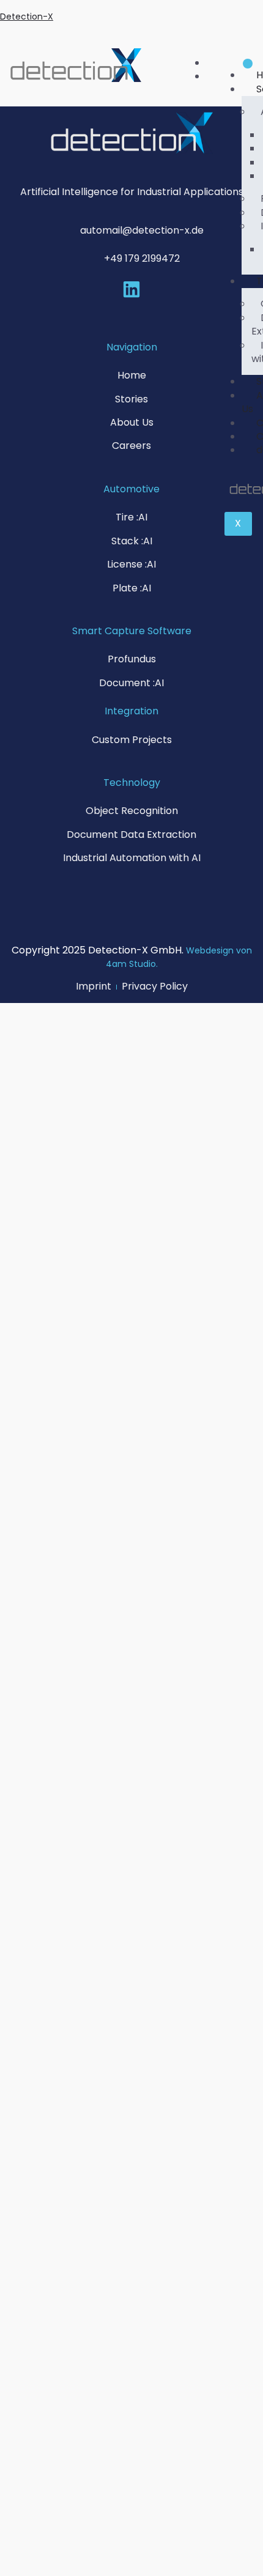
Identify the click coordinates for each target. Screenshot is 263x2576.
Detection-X (27, 17)
